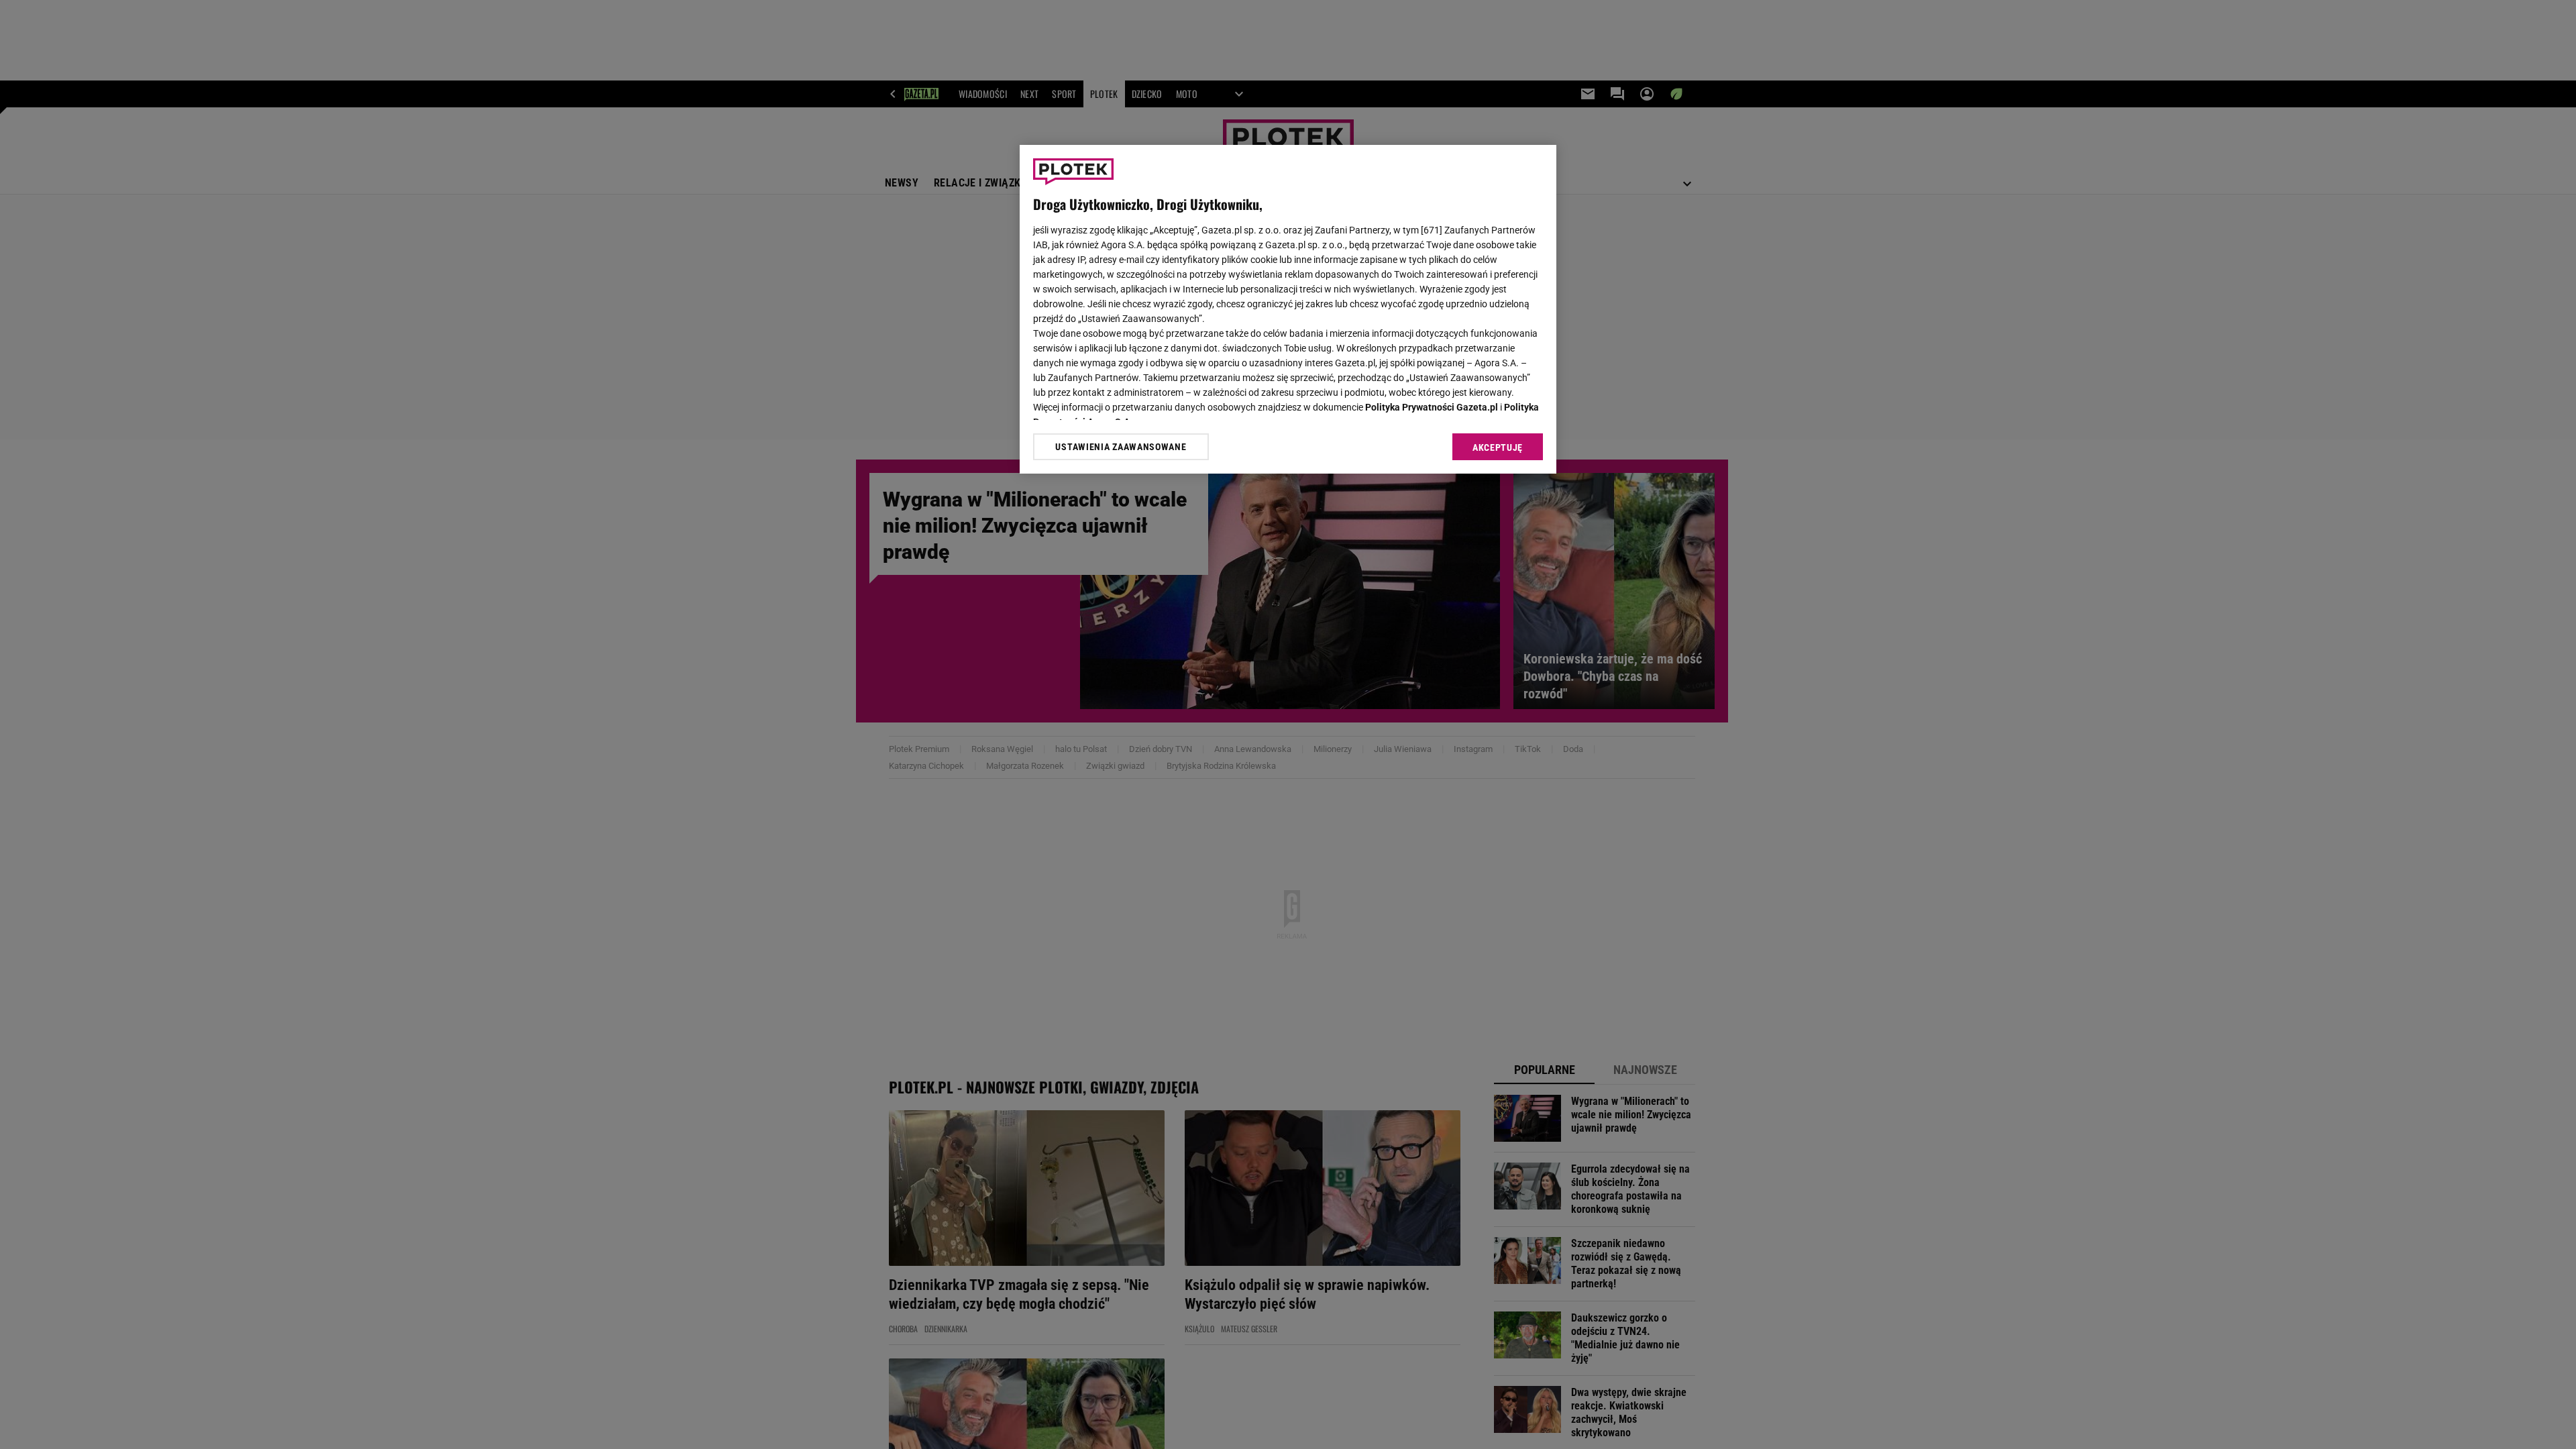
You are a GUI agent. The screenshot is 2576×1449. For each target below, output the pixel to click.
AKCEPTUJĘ (1498, 447)
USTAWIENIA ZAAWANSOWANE (1121, 447)
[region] (1288, 309)
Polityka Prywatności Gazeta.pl (1432, 407)
